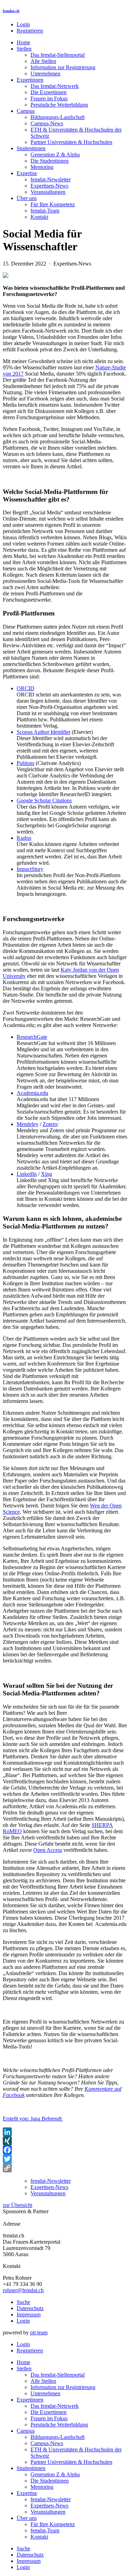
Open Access (48, 1850)
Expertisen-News (49, 186)
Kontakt (39, 217)
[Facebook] (65, 2150)
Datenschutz (30, 2308)
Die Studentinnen (50, 161)
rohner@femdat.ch (23, 2290)
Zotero (50, 1124)
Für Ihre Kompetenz (53, 204)
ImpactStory (30, 869)
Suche (23, 2302)
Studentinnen (31, 148)
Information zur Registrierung (63, 67)
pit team (39, 2332)
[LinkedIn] (65, 2132)
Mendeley (28, 1124)
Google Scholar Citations (44, 800)
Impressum (29, 2314)
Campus (26, 111)
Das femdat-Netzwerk (55, 86)
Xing (46, 1174)
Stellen (24, 49)
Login (23, 24)
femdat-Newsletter (51, 179)
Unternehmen (45, 74)
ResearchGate (32, 1037)
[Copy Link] (65, 2168)
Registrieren (30, 31)
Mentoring (42, 167)
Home (23, 42)
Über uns (27, 198)
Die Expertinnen (49, 92)
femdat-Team (45, 211)
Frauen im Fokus (49, 98)
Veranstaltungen (48, 192)
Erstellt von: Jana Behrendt (33, 2119)
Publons (25, 763)
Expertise (27, 173)
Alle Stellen (43, 61)
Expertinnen (30, 80)
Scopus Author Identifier (44, 732)
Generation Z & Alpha (55, 155)
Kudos (24, 838)
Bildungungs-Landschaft (58, 117)
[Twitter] (65, 2159)
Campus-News (47, 123)
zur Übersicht (18, 2205)
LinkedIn (27, 1174)
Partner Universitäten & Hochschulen (71, 142)
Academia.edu (32, 1093)
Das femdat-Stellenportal (58, 55)
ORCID (25, 688)
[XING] (65, 2141)
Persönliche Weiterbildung (59, 105)
